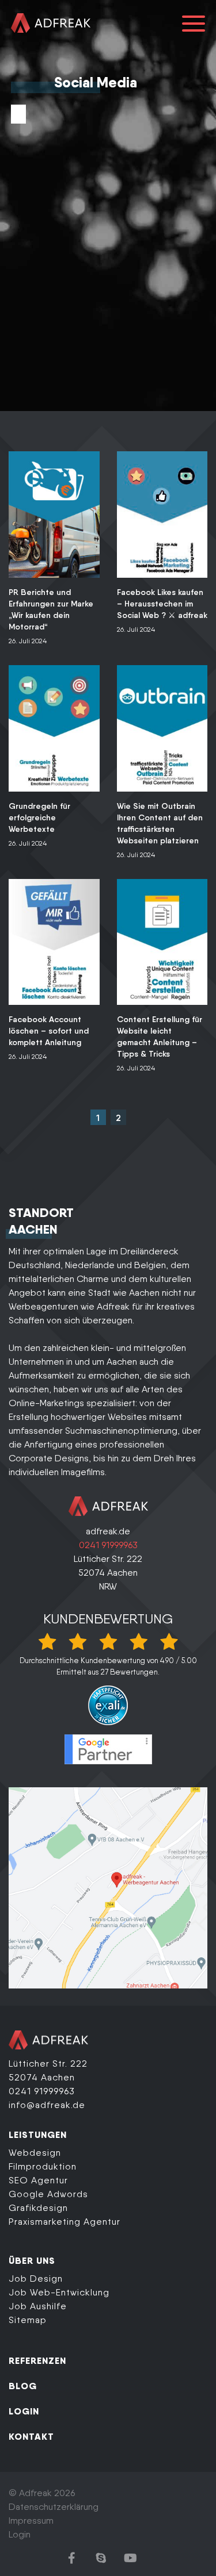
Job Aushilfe (38, 2306)
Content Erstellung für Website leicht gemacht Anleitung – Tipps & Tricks (160, 1036)
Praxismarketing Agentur (65, 2222)
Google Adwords (48, 2194)
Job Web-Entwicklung (59, 2292)
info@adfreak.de (47, 2105)
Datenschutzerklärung (54, 2507)
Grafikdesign (38, 2208)
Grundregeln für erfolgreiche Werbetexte (39, 817)
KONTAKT (31, 2436)
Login (20, 2534)
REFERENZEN (37, 2360)
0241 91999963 (108, 1545)
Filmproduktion (43, 2166)
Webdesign (35, 2153)
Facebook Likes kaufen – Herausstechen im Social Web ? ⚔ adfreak (162, 604)
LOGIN (24, 2411)
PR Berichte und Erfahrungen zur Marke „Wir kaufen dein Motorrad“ (51, 609)
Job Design (36, 2279)
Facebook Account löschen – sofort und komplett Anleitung (49, 1031)
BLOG (23, 2386)
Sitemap (28, 2320)
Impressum (31, 2521)
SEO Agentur (38, 2180)
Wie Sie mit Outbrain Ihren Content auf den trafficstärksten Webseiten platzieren (160, 823)
